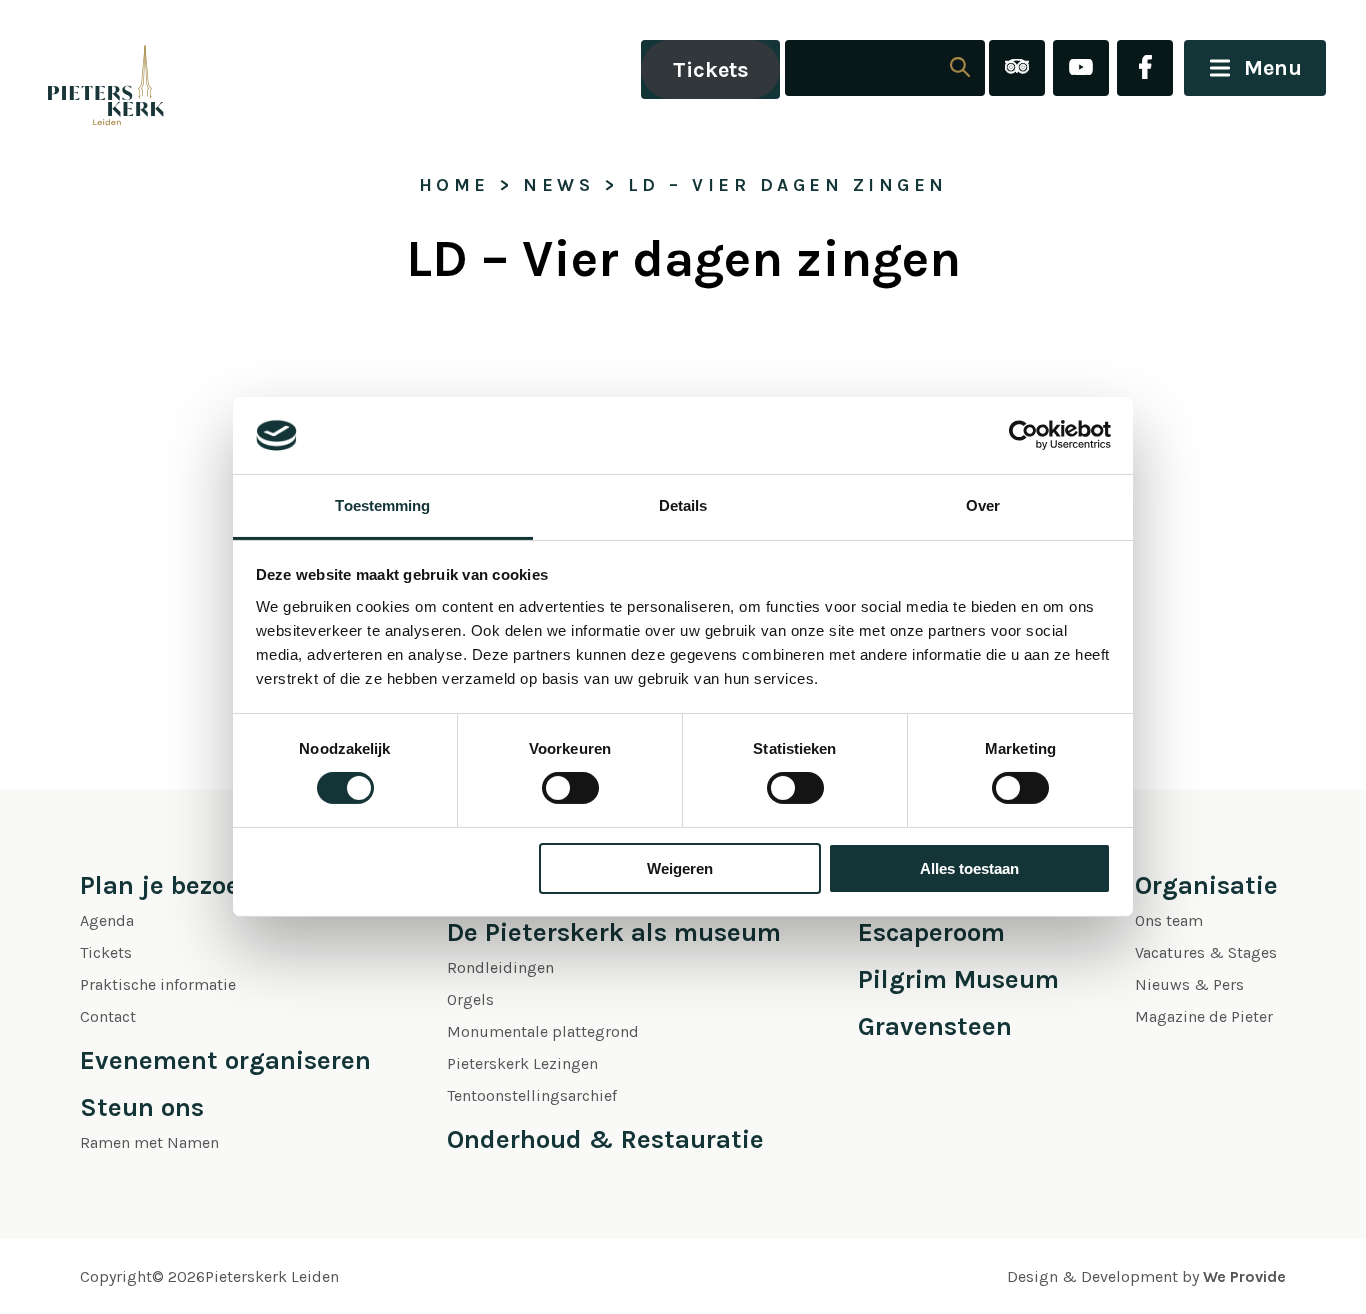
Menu (1273, 68)
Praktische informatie (158, 984)
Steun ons (142, 1107)
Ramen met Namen (149, 1142)
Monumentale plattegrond (543, 1031)
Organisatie (1206, 885)
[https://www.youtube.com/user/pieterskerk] (1081, 69)
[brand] (85, 69)
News (558, 185)
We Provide (1244, 1276)
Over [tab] (983, 505)
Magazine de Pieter (1204, 1016)
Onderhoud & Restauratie (605, 1139)
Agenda (107, 920)
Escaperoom (931, 932)
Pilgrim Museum (958, 979)
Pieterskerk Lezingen (522, 1063)
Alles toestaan (969, 868)
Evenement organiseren (225, 1060)
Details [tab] (683, 505)
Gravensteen (935, 1026)
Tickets (711, 70)
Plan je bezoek (167, 885)
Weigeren (680, 868)
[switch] (570, 788)
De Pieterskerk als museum (614, 932)
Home (454, 185)
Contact (108, 1016)
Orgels (470, 999)
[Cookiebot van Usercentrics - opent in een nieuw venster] (1023, 435)
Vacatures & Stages (1206, 952)
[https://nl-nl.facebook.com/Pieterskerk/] (1145, 69)
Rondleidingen (500, 967)
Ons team (1169, 920)
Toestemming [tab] (382, 505)
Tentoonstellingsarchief (532, 1095)
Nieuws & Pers (1189, 984)
